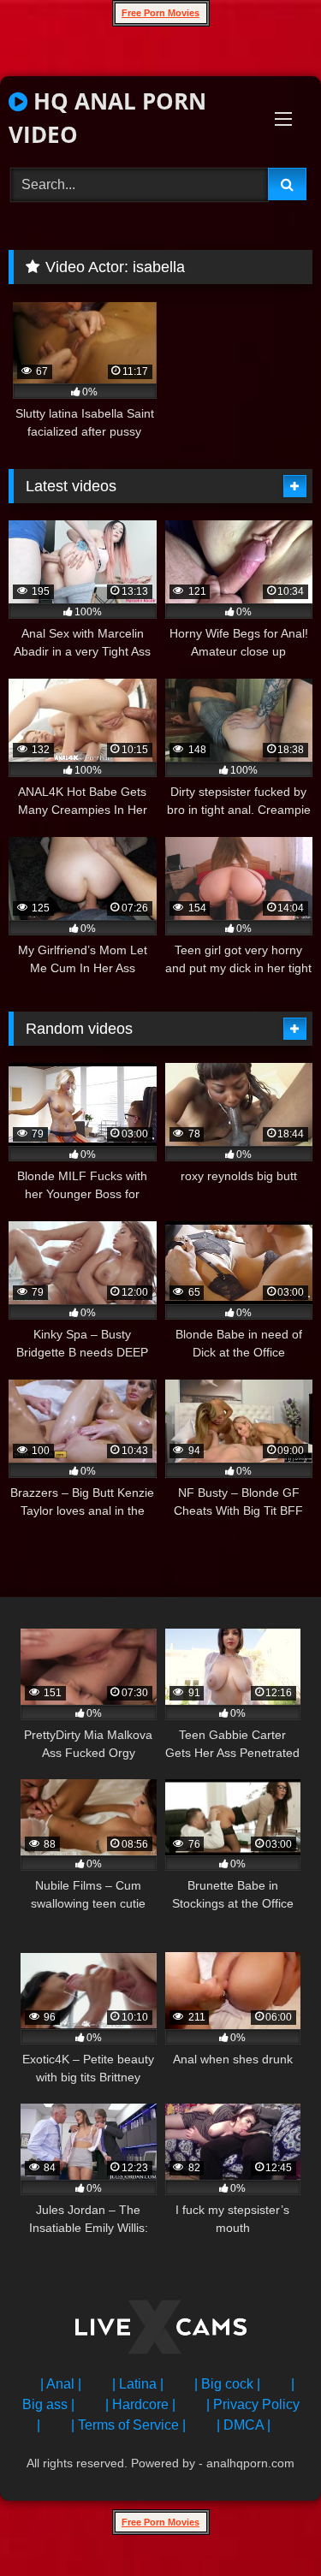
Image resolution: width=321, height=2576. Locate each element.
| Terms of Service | (128, 2425)
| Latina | (138, 2384)
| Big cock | (227, 2384)
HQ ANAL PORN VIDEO (107, 118)
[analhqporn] (161, 2330)
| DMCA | (244, 2425)
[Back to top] (268, 2525)
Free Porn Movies (160, 13)
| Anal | (61, 2384)
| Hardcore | (140, 2404)
